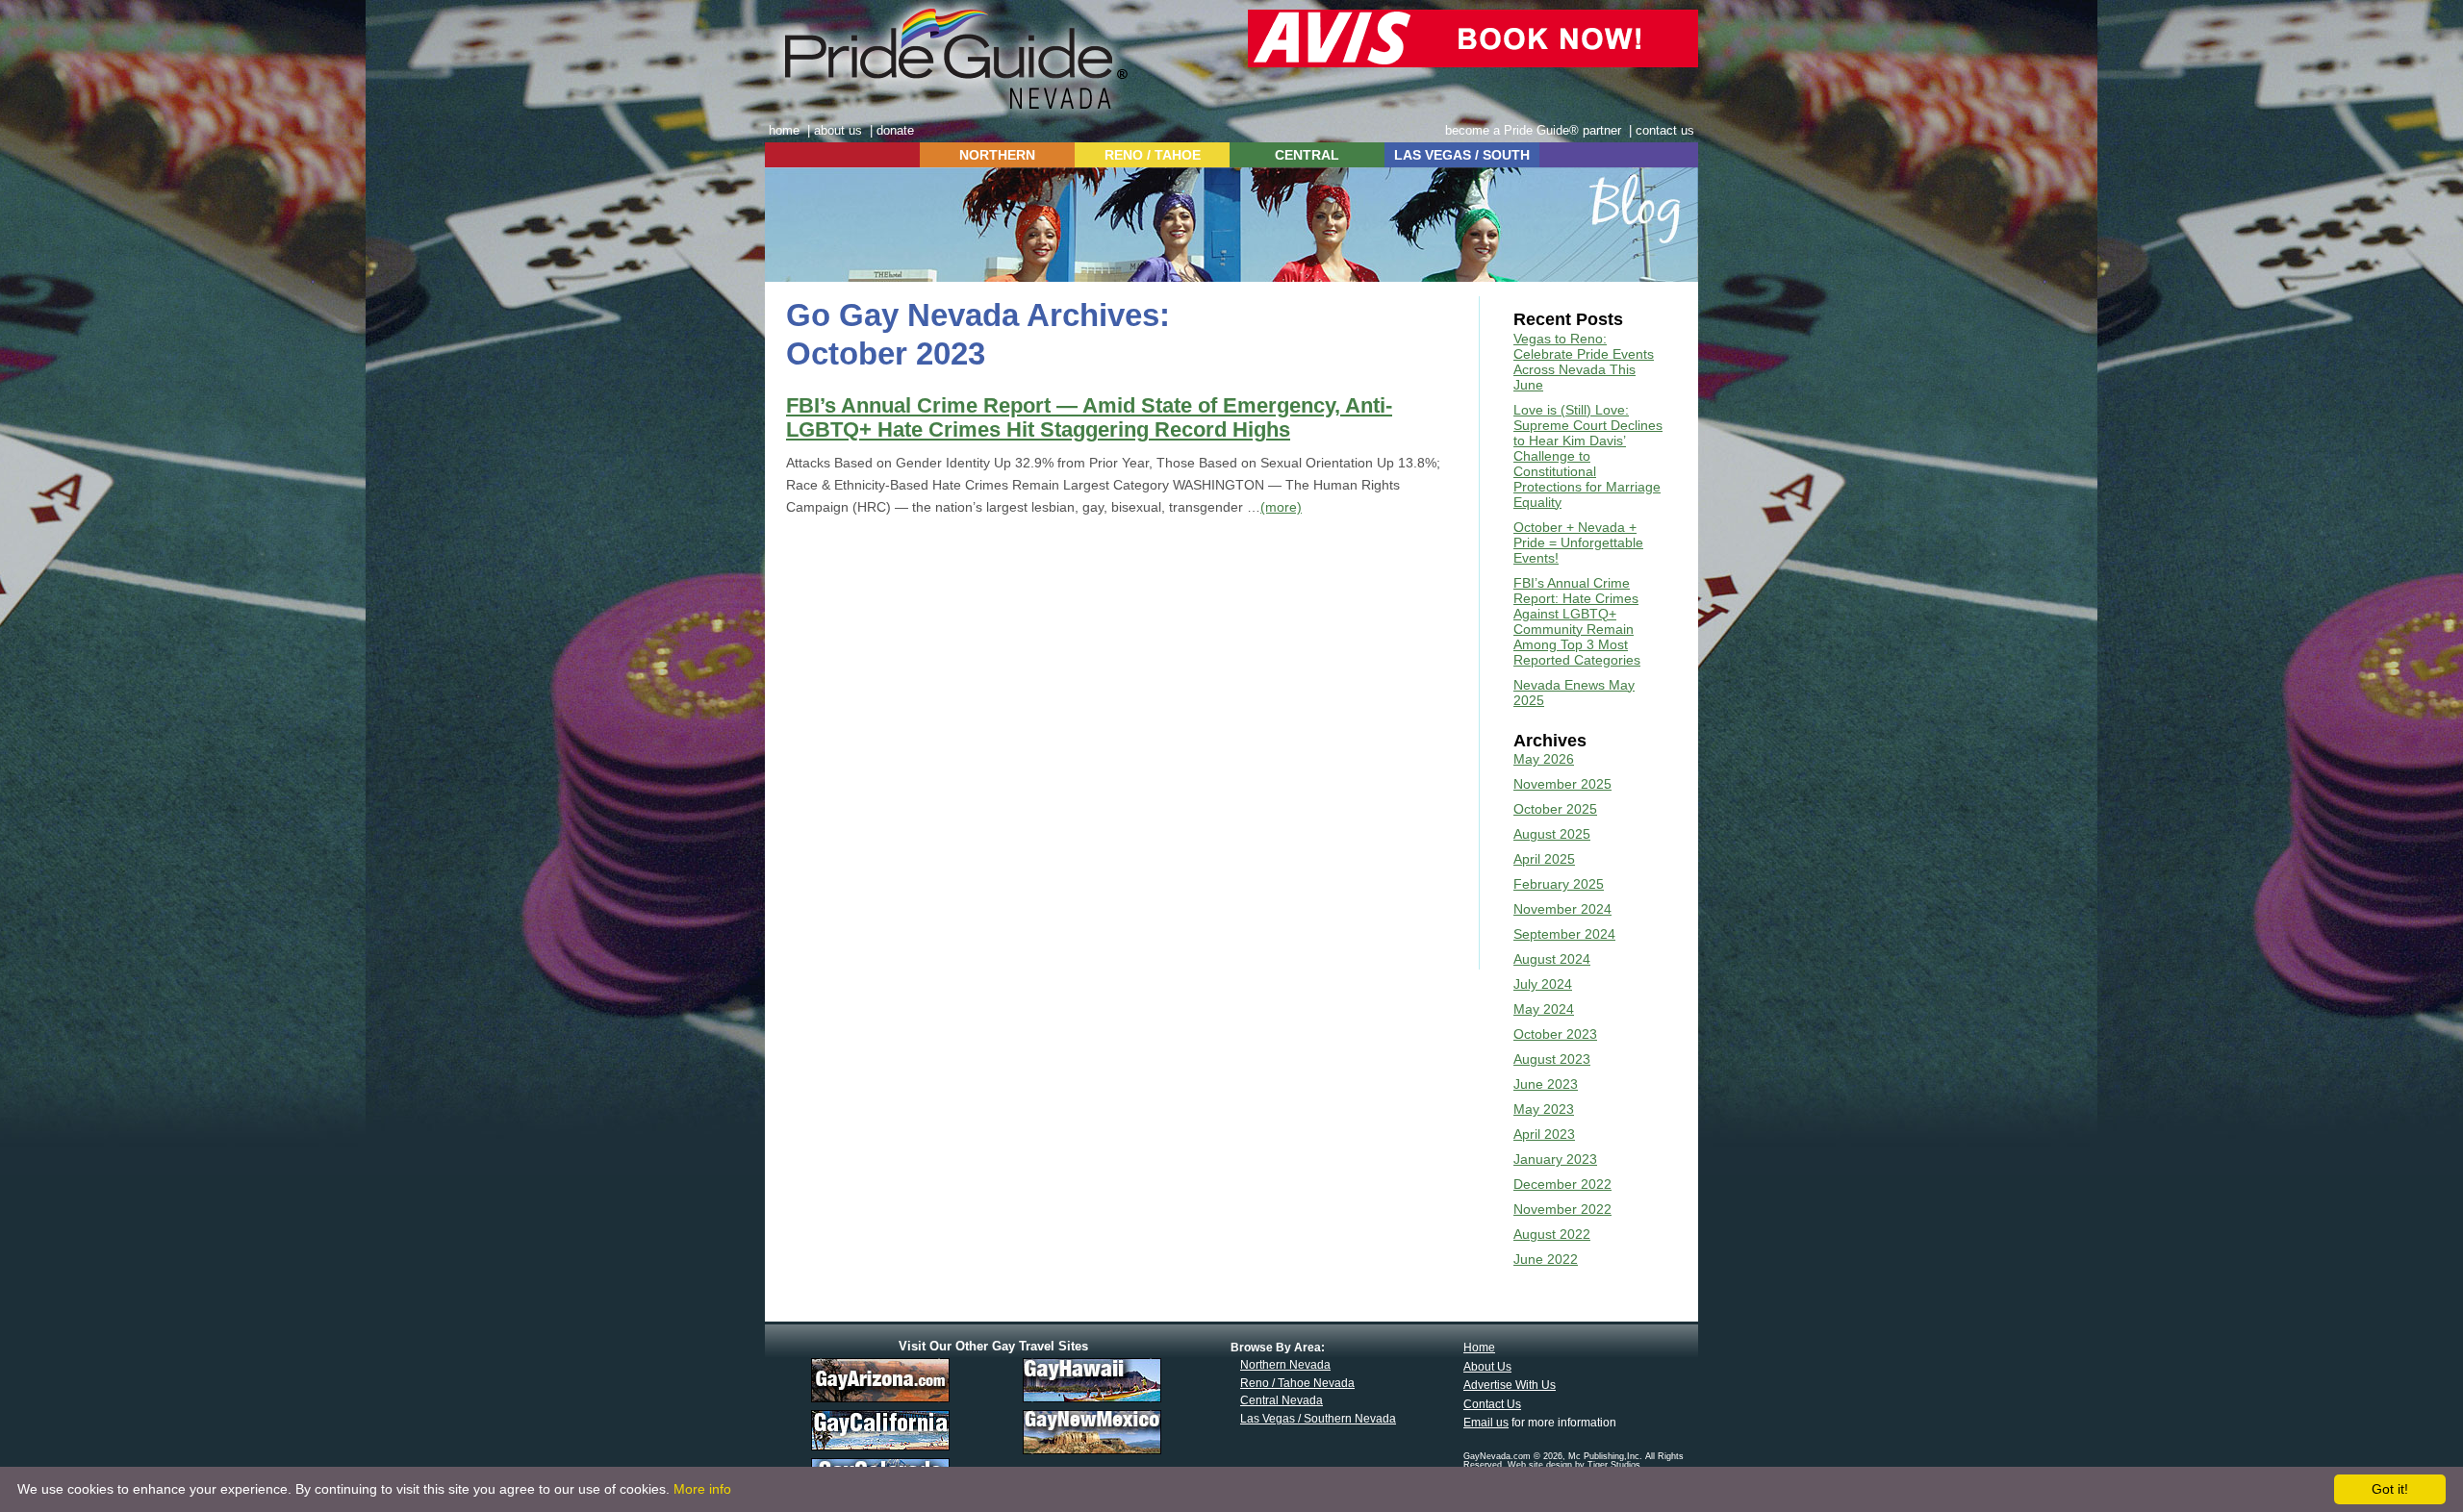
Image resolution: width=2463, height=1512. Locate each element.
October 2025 (1555, 809)
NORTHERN (997, 155)
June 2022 (1546, 1259)
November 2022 (1562, 1209)
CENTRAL (1307, 155)
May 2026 (1544, 759)
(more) (1281, 507)
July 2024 (1543, 984)
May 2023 (1544, 1109)
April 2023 (1544, 1134)
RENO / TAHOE (1153, 155)
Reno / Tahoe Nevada (1297, 1383)
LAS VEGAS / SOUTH (1462, 155)
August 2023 (1552, 1059)
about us (838, 130)
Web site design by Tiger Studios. (1575, 1465)
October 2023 (1555, 1034)
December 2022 (1562, 1184)
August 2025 (1552, 834)
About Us (1487, 1367)
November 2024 (1562, 909)
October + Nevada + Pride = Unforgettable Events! (1578, 542)
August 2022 (1552, 1234)
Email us (1486, 1423)
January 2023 (1555, 1159)
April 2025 (1544, 859)
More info (702, 1489)
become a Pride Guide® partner (1533, 130)
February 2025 (1559, 884)
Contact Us (1492, 1404)
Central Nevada (1282, 1400)
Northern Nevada (1285, 1365)
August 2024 (1552, 959)
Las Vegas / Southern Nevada (1318, 1419)
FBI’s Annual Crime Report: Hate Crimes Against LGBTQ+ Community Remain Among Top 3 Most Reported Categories (1577, 621)
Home (1479, 1348)
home (784, 130)
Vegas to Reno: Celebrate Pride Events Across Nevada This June (1584, 362)
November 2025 (1562, 784)
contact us (1665, 130)
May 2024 (1544, 1009)
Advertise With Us (1510, 1385)
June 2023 (1546, 1084)
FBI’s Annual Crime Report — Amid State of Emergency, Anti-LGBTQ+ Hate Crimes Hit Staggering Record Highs (1089, 418)
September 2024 (1564, 934)
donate (895, 130)
